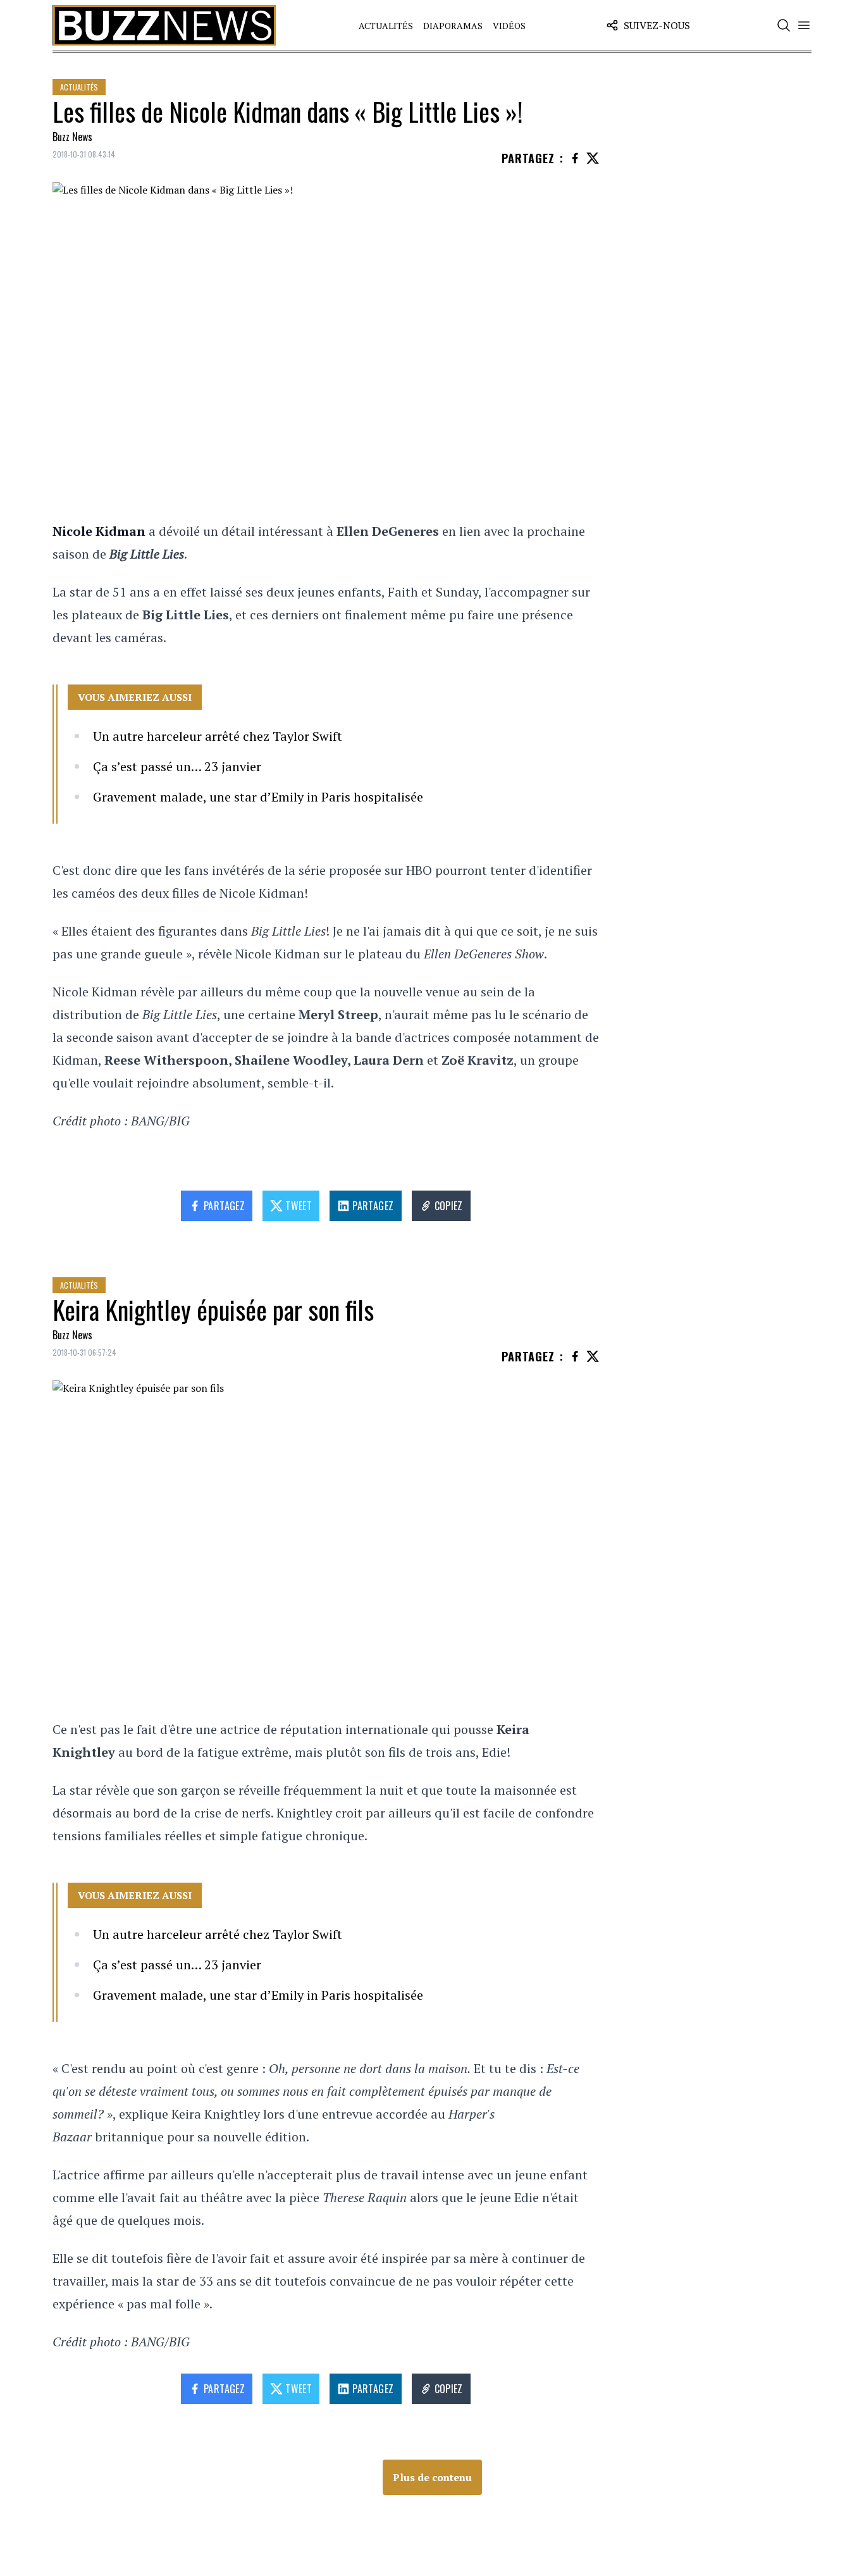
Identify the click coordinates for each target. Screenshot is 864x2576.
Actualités (386, 26)
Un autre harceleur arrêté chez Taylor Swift (218, 736)
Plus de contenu (432, 2477)
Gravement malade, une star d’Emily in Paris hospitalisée (258, 797)
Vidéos (509, 26)
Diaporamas (453, 26)
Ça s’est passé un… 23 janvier (177, 766)
